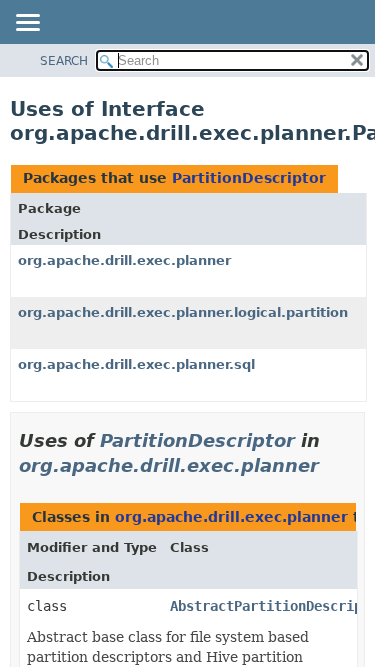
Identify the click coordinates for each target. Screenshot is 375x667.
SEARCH (64, 61)
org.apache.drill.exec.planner (124, 260)
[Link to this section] (333, 465)
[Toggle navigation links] (27, 24)
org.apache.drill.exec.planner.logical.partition (183, 312)
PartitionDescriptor (249, 178)
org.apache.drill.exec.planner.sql (136, 364)
